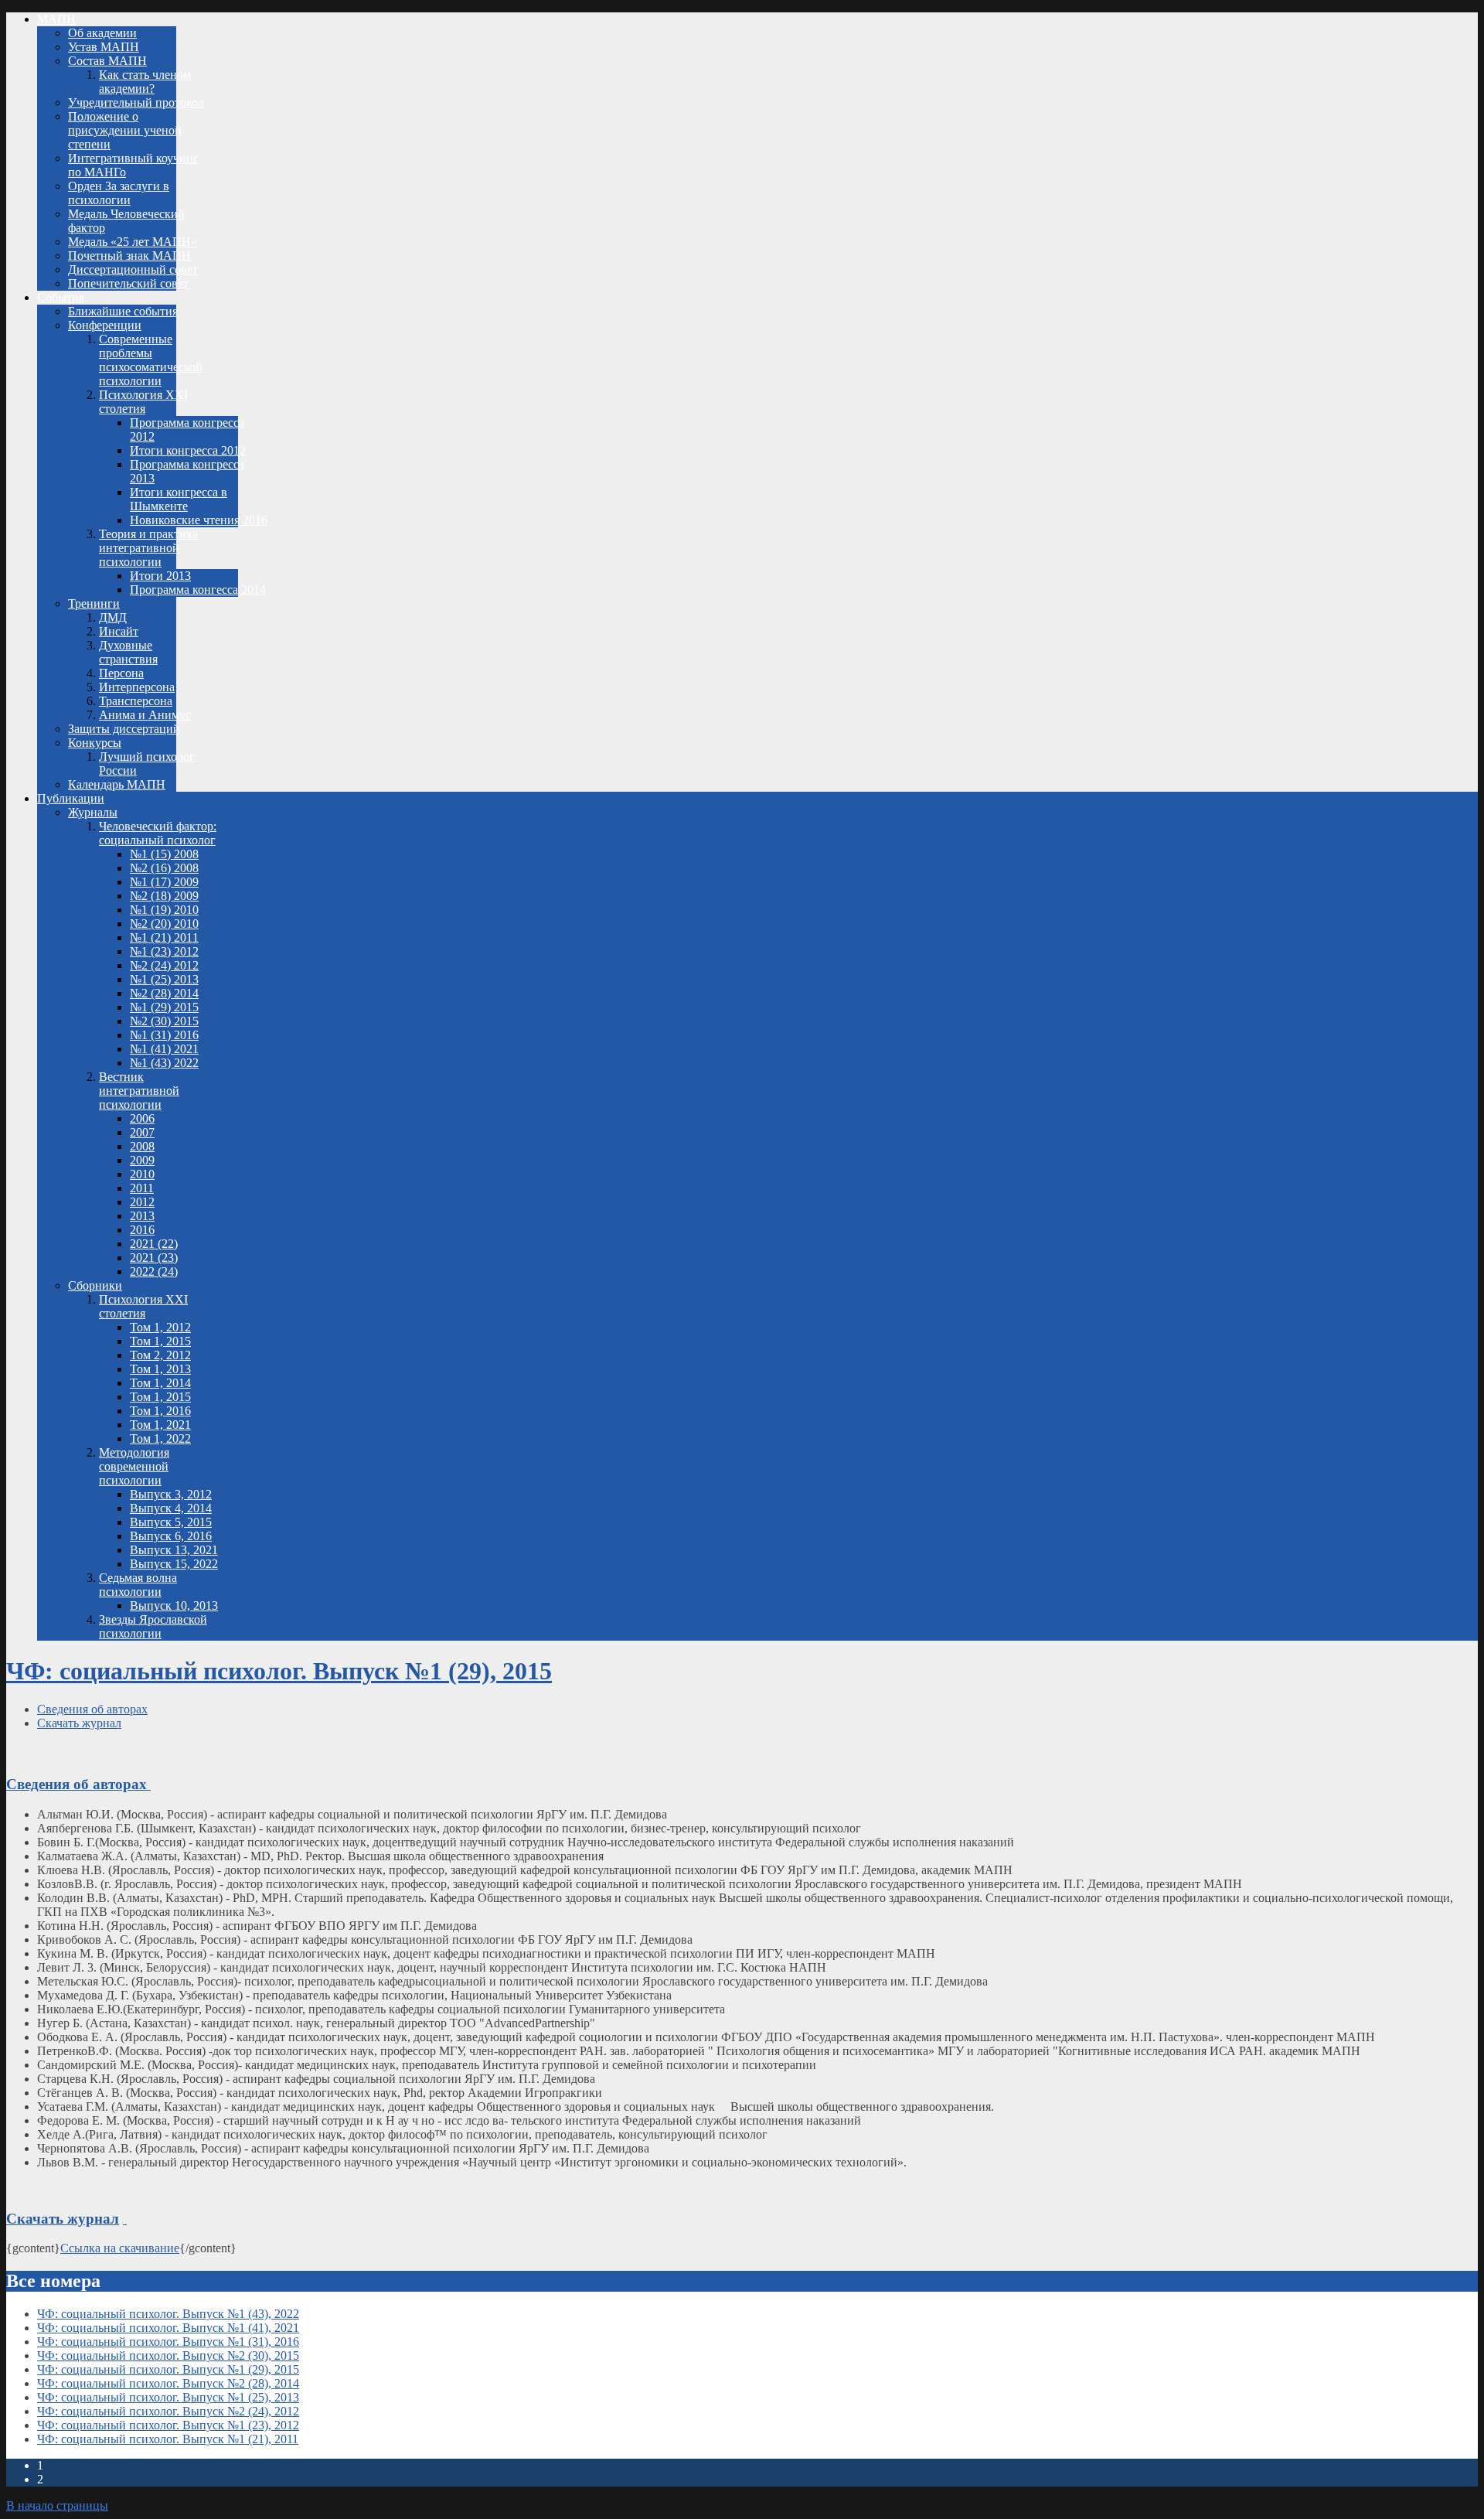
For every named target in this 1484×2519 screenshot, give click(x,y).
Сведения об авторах (92, 1709)
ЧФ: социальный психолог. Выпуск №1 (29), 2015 (279, 1671)
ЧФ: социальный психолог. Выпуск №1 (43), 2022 (168, 2314)
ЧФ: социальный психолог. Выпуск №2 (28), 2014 (168, 2383)
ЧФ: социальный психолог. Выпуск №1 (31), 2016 (168, 2342)
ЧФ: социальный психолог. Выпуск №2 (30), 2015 (168, 2355)
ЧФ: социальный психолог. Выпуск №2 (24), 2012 (168, 2411)
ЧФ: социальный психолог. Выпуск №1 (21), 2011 (168, 2439)
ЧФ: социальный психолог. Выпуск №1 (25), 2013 (168, 2397)
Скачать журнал (79, 1723)
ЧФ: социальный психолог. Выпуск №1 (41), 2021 (168, 2328)
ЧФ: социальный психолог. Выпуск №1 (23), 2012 (168, 2425)
